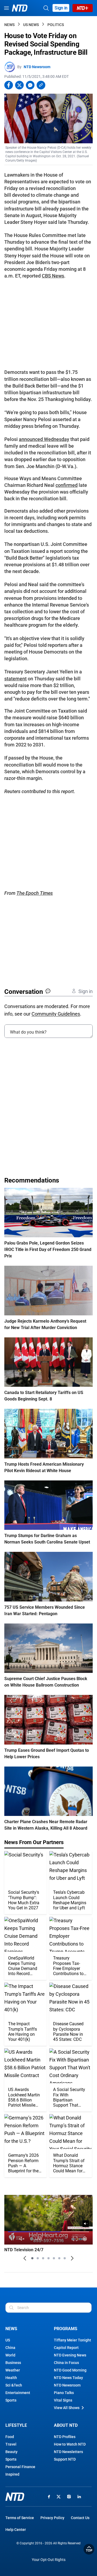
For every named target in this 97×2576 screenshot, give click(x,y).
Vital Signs (63, 2400)
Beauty (11, 2452)
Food (10, 2437)
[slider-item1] (32, 2258)
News (9, 25)
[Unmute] (86, 2224)
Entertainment (18, 2393)
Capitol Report (66, 2348)
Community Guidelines (56, 1014)
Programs (66, 2329)
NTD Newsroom (37, 67)
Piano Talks (64, 2393)
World (10, 2355)
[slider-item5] (54, 2258)
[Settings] (85, 2239)
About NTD (66, 2425)
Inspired (12, 2474)
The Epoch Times (35, 893)
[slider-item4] (48, 2258)
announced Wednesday (44, 439)
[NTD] (15, 2497)
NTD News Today (68, 2378)
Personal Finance (20, 2467)
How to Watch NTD (70, 2444)
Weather (13, 2370)
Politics (56, 25)
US (8, 2340)
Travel (11, 2444)
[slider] (48, 2232)
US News (31, 25)
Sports (11, 2400)
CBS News (53, 276)
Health (11, 2378)
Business (13, 2363)
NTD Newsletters (68, 2452)
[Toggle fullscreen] (75, 2239)
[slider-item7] (65, 2258)
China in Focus (66, 2363)
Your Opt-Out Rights (49, 2560)
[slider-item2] (38, 2258)
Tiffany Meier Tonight (72, 2340)
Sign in (61, 8)
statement (15, 679)
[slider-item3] (43, 2258)
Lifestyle (16, 2425)
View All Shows (67, 2408)
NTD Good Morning (70, 2370)
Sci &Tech (14, 2385)
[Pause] (12, 2239)
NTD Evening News (70, 2355)
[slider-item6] (59, 2258)
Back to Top (89, 2549)
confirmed (67, 485)
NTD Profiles (65, 2437)
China (10, 2348)
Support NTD (65, 2459)
